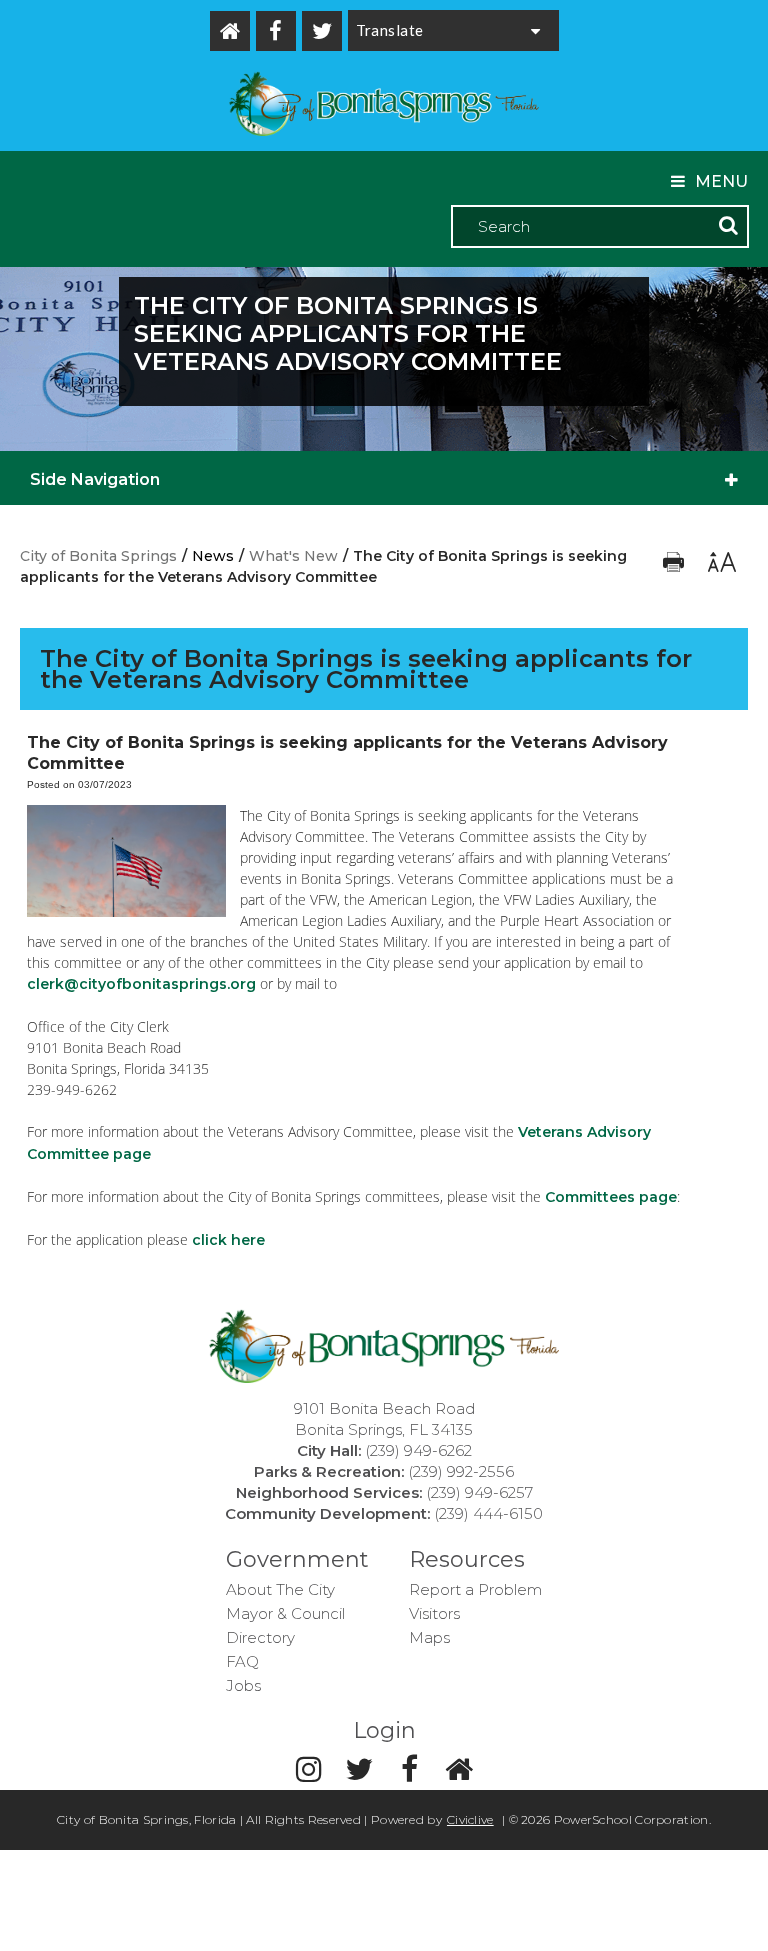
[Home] (230, 31)
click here (228, 1240)
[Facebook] (276, 31)
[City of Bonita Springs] (384, 106)
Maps (429, 1637)
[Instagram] (309, 1769)
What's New (293, 556)
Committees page (611, 1197)
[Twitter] (322, 31)
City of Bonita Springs (98, 556)
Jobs (243, 1685)
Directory (260, 1637)
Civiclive (470, 1819)
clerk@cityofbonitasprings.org (141, 984)
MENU (721, 181)
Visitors (434, 1613)
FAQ (242, 1661)
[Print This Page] (675, 567)
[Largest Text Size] (720, 567)
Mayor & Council (285, 1613)
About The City (280, 1589)
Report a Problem (475, 1589)
